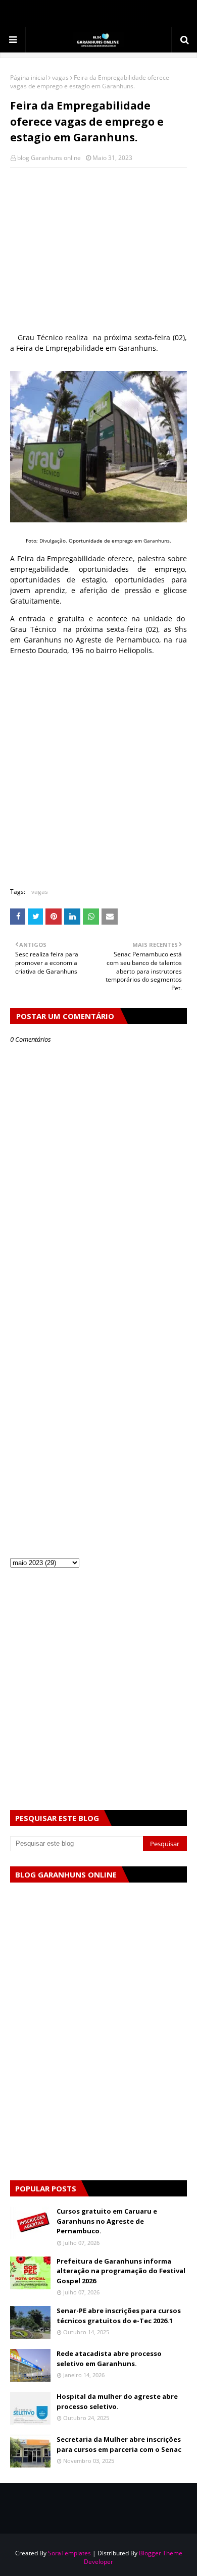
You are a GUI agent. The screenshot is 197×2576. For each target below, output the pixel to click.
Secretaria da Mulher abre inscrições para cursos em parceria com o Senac (119, 2444)
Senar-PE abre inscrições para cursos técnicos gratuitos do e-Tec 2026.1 (119, 2316)
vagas (60, 77)
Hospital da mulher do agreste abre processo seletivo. (117, 2401)
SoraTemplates (69, 2553)
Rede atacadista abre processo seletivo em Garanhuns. (109, 2358)
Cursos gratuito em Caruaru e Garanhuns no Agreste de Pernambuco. (107, 2221)
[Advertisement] (98, 251)
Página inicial (29, 77)
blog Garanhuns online (49, 158)
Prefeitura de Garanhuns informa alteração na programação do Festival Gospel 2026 (121, 2271)
